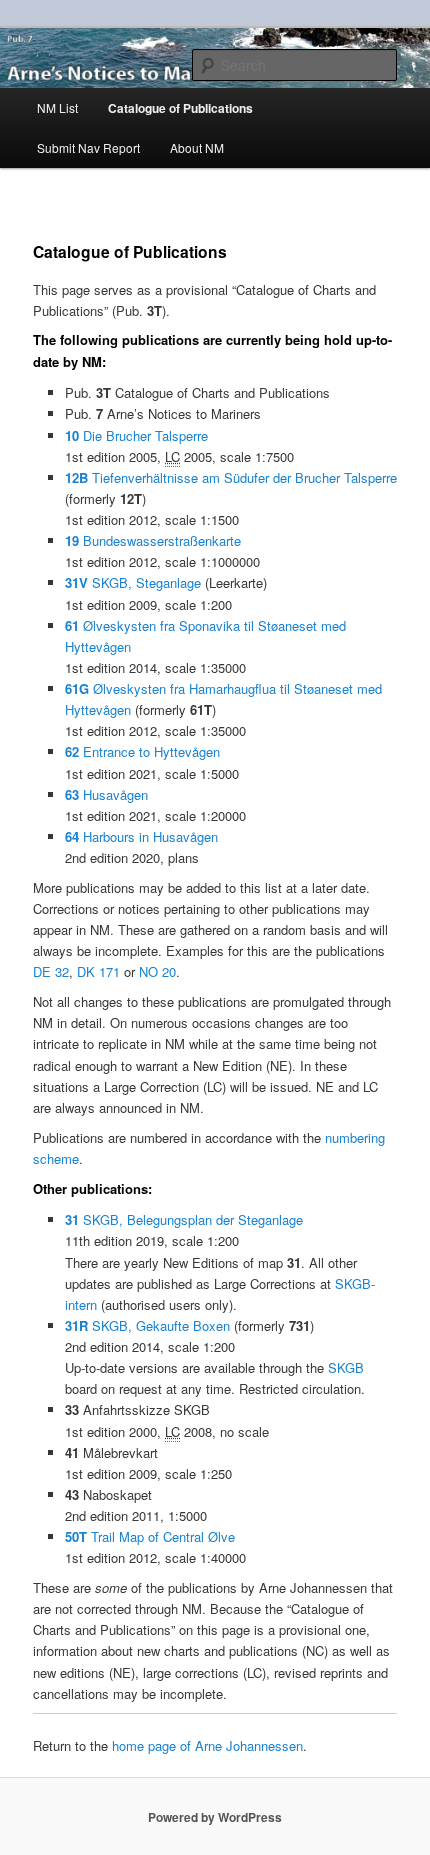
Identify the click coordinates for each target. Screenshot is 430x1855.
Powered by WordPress (215, 1817)
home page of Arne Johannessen (207, 1745)
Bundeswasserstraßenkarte (153, 540)
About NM (197, 147)
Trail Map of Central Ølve (150, 1536)
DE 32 (51, 971)
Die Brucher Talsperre (136, 435)
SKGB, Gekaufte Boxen (147, 1325)
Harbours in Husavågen (141, 836)
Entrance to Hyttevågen (142, 751)
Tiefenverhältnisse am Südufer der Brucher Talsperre (231, 477)
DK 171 (98, 971)
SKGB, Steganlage (133, 582)
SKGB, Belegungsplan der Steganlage (184, 1219)
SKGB (346, 1367)
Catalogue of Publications (180, 108)
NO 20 (157, 971)
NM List (57, 107)
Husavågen (106, 794)
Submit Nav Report (88, 147)
